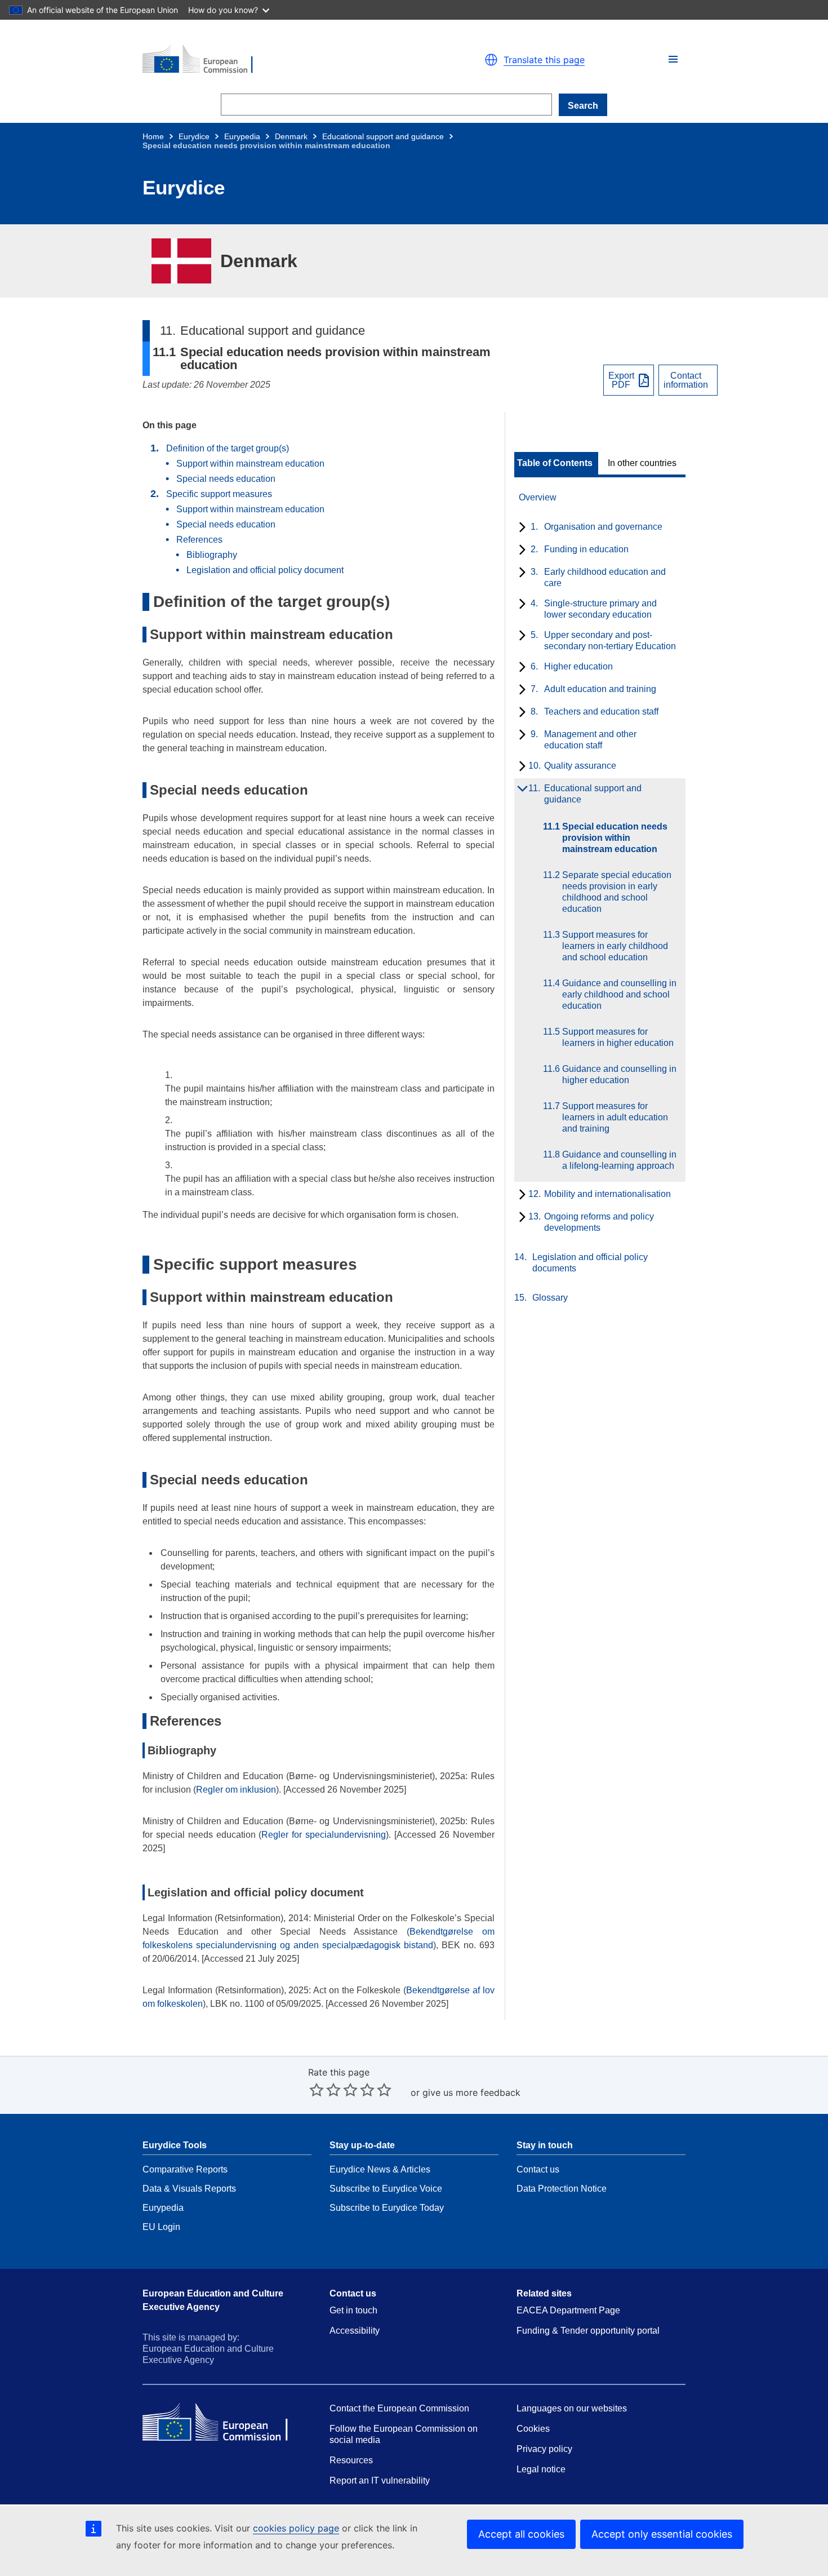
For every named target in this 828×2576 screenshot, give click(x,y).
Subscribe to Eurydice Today (387, 2208)
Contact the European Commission (399, 2408)
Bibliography (212, 555)
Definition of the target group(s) (228, 448)
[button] (673, 59)
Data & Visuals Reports (189, 2189)
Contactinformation (686, 380)
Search (583, 106)
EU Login (161, 2227)
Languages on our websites (572, 2408)
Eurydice (194, 136)
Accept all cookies (521, 2534)
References (199, 540)
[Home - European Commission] (273, 60)
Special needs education (226, 479)
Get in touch (353, 2310)
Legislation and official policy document (265, 570)
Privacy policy (544, 2449)
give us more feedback (471, 2092)
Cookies (533, 2429)
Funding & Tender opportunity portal (588, 2331)
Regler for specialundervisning (324, 1835)
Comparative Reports (185, 2169)
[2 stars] (325, 2090)
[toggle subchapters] (520, 528)
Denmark (291, 136)
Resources (351, 2460)
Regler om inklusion (236, 1790)
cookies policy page (296, 2528)
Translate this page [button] (544, 60)
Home (153, 136)
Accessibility (355, 2331)
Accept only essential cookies (662, 2534)
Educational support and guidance (383, 136)
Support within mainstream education (250, 464)
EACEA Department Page (568, 2310)
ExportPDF (621, 380)
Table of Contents (555, 463)
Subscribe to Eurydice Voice (386, 2189)
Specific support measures (219, 494)
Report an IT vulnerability (380, 2480)
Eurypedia (242, 136)
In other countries (642, 463)
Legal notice (541, 2469)
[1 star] (317, 2090)
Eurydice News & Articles (380, 2169)
